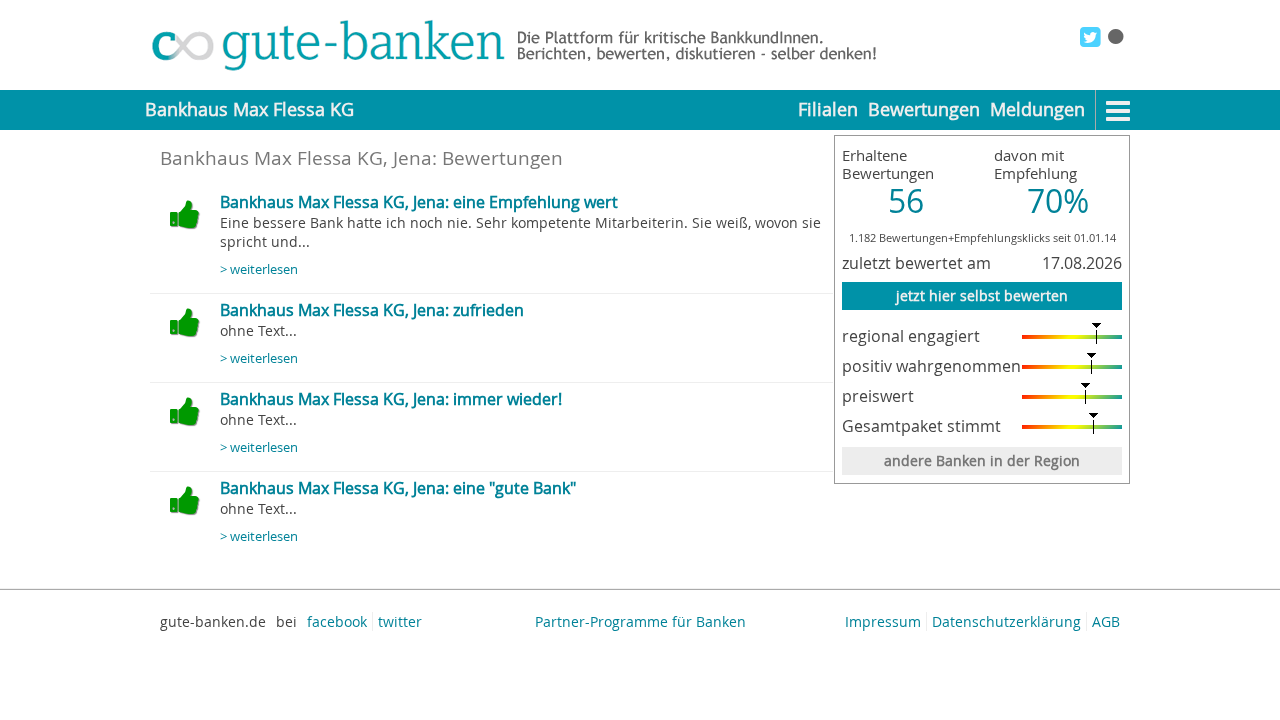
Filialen (828, 109)
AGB (1106, 621)
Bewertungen (924, 109)
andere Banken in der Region (982, 460)
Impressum (883, 621)
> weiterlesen (259, 269)
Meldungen (1037, 109)
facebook (337, 621)
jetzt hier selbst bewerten (982, 295)
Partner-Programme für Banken (640, 621)
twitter (400, 621)
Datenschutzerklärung (1006, 621)
